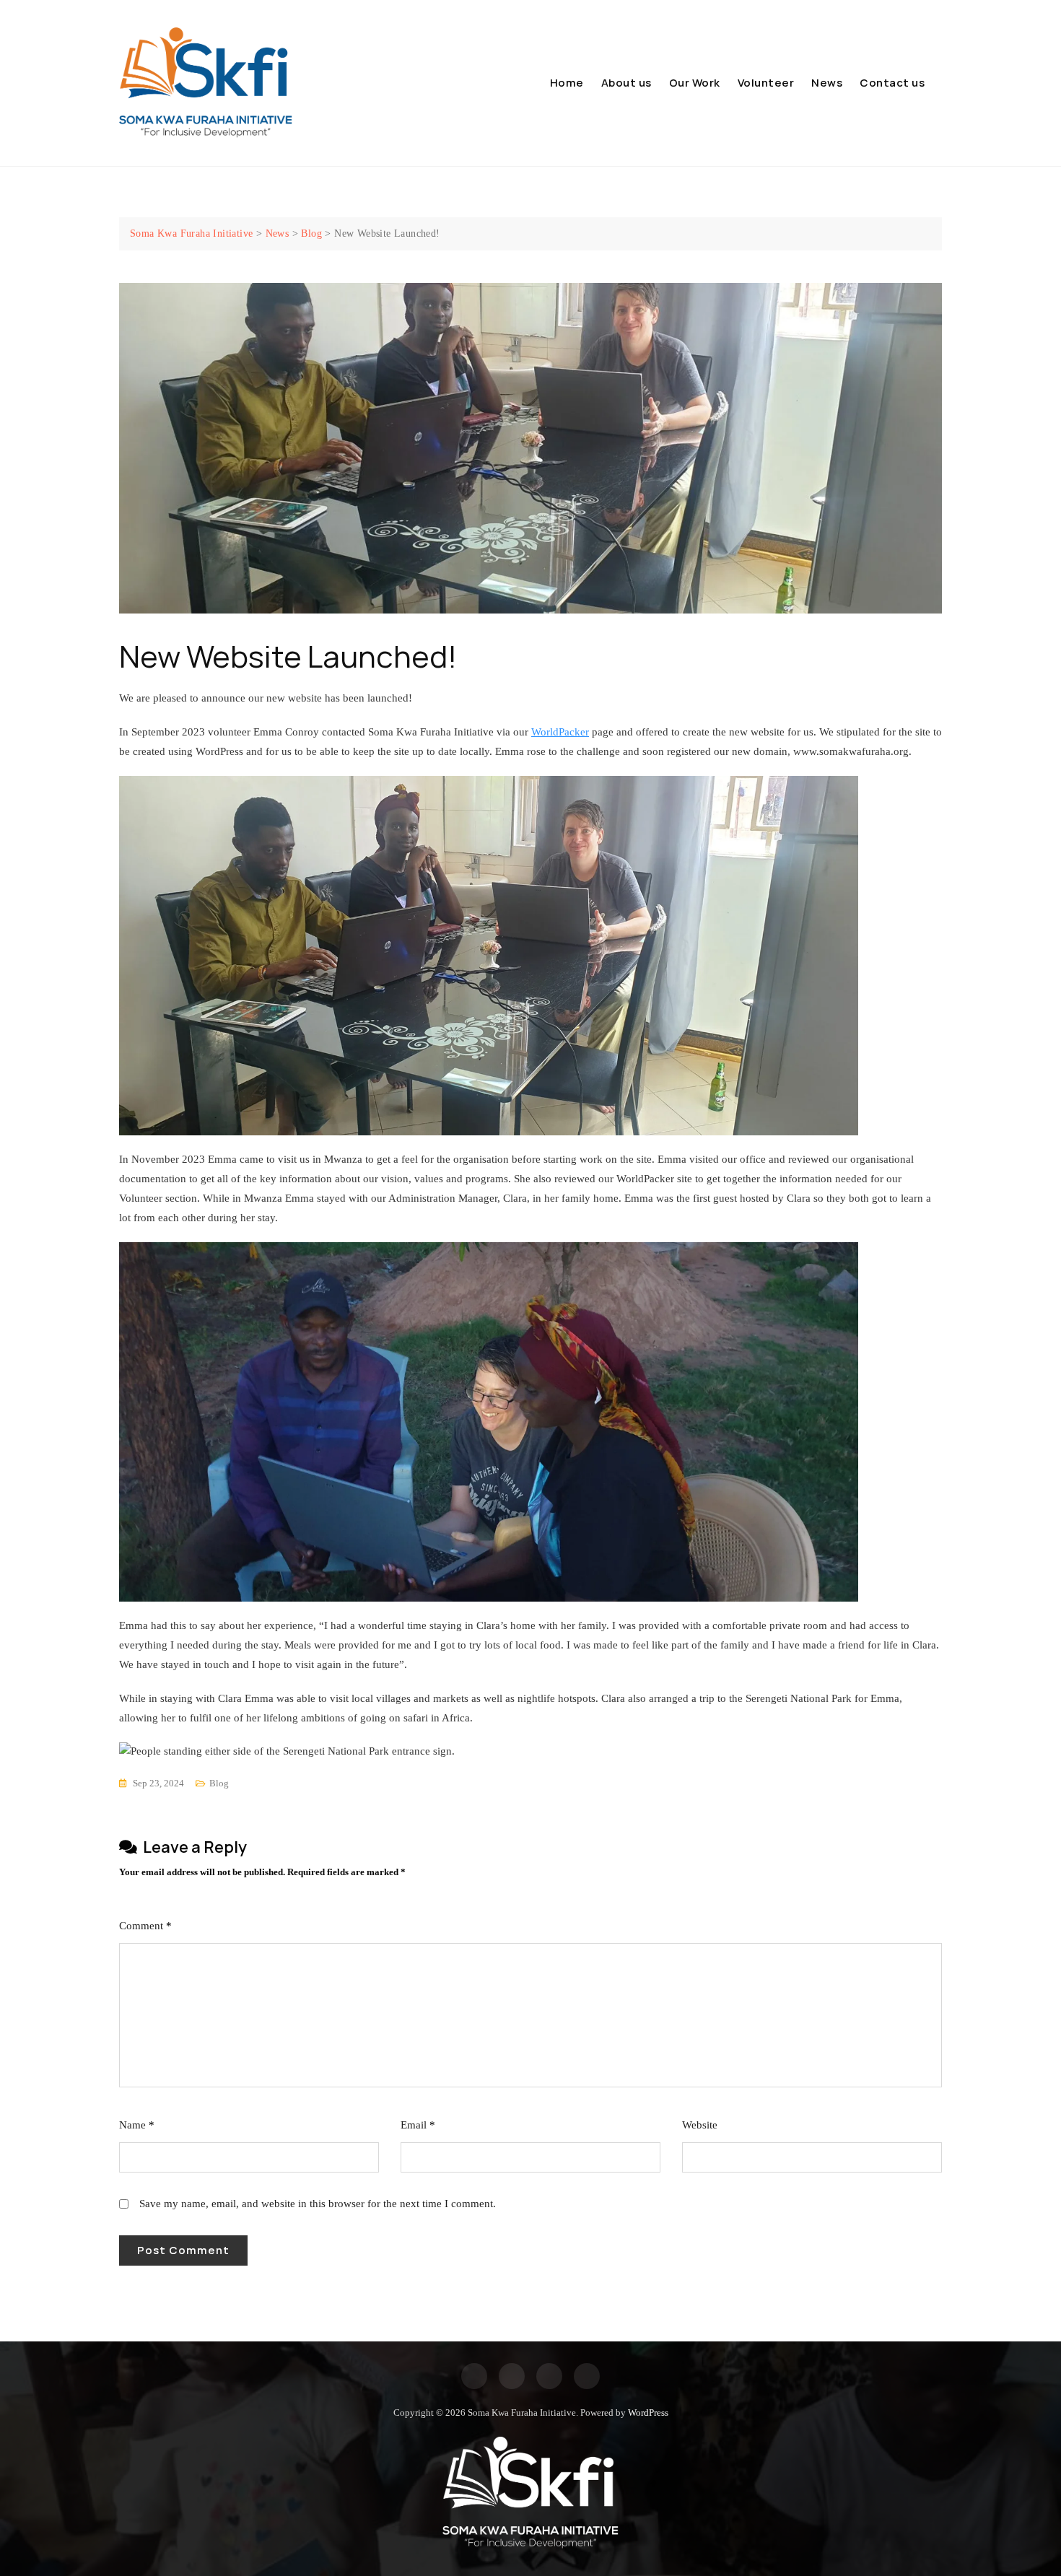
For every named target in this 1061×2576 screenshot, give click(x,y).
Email (418, 2125)
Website (700, 2125)
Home (567, 83)
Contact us (892, 83)
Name (137, 2125)
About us (626, 83)
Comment (145, 1926)
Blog (219, 1783)
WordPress (648, 2413)
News (827, 83)
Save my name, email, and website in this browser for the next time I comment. (318, 2204)
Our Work (695, 83)
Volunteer (766, 83)
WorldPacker (560, 732)
